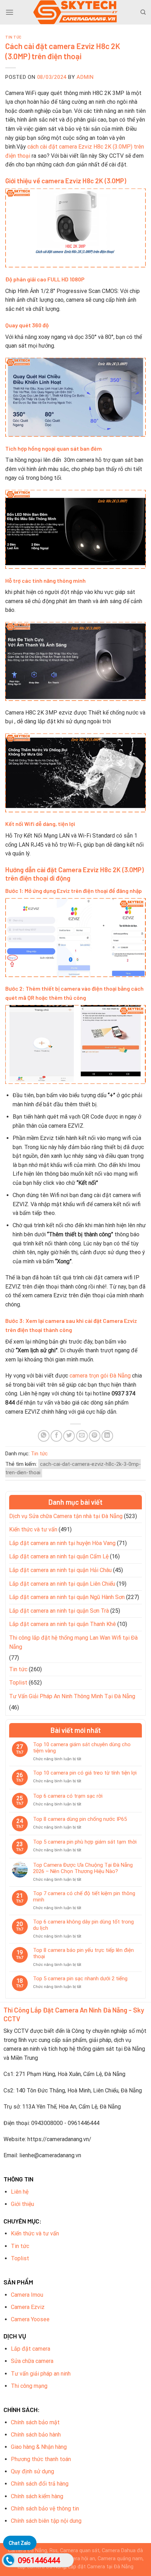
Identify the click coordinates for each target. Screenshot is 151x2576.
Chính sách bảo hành (36, 2435)
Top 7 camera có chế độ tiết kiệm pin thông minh (84, 1897)
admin (85, 77)
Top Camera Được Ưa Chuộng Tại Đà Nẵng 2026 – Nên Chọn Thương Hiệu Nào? (83, 1868)
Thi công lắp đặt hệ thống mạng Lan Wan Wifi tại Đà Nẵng (73, 1642)
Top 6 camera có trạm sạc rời (68, 1796)
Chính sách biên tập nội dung (46, 2521)
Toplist (18, 1683)
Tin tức (14, 37)
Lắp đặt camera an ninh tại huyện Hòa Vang (62, 1543)
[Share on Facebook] (56, 1436)
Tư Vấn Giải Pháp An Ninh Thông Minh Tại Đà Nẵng (72, 1696)
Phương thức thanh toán (41, 2459)
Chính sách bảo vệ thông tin (45, 2509)
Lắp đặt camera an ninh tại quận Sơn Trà (59, 1611)
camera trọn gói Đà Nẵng (100, 1376)
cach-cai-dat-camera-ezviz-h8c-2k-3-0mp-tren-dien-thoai (73, 1468)
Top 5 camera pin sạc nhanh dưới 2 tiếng (80, 1979)
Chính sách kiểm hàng (37, 2496)
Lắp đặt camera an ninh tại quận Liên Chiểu (62, 1584)
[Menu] (9, 12)
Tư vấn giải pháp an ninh (41, 2374)
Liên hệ (20, 2192)
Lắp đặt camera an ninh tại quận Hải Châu (60, 1570)
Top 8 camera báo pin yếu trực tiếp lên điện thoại (83, 1953)
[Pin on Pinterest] (95, 1436)
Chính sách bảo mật (35, 2422)
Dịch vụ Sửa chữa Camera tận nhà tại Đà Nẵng (66, 1516)
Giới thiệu (22, 2204)
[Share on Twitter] (69, 1436)
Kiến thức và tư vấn (33, 1529)
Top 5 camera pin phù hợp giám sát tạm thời (85, 1842)
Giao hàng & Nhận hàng (39, 2447)
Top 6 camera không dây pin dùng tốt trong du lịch (83, 1925)
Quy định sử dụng (32, 2471)
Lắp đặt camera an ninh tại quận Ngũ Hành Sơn (67, 1597)
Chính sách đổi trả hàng (40, 2484)
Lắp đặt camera (31, 2349)
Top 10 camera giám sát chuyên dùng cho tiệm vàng (82, 1748)
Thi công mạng (29, 2386)
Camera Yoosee (30, 2319)
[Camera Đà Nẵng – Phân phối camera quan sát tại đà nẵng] (75, 12)
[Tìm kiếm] (143, 12)
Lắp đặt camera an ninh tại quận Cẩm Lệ (59, 1556)
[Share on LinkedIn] (107, 1436)
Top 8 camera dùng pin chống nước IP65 (80, 1819)
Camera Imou (27, 2295)
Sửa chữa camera (32, 2361)
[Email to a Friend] (82, 1436)
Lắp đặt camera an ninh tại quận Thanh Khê (63, 1624)
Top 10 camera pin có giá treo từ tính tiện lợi (85, 1773)
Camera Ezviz (28, 2307)
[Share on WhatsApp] (44, 1436)
